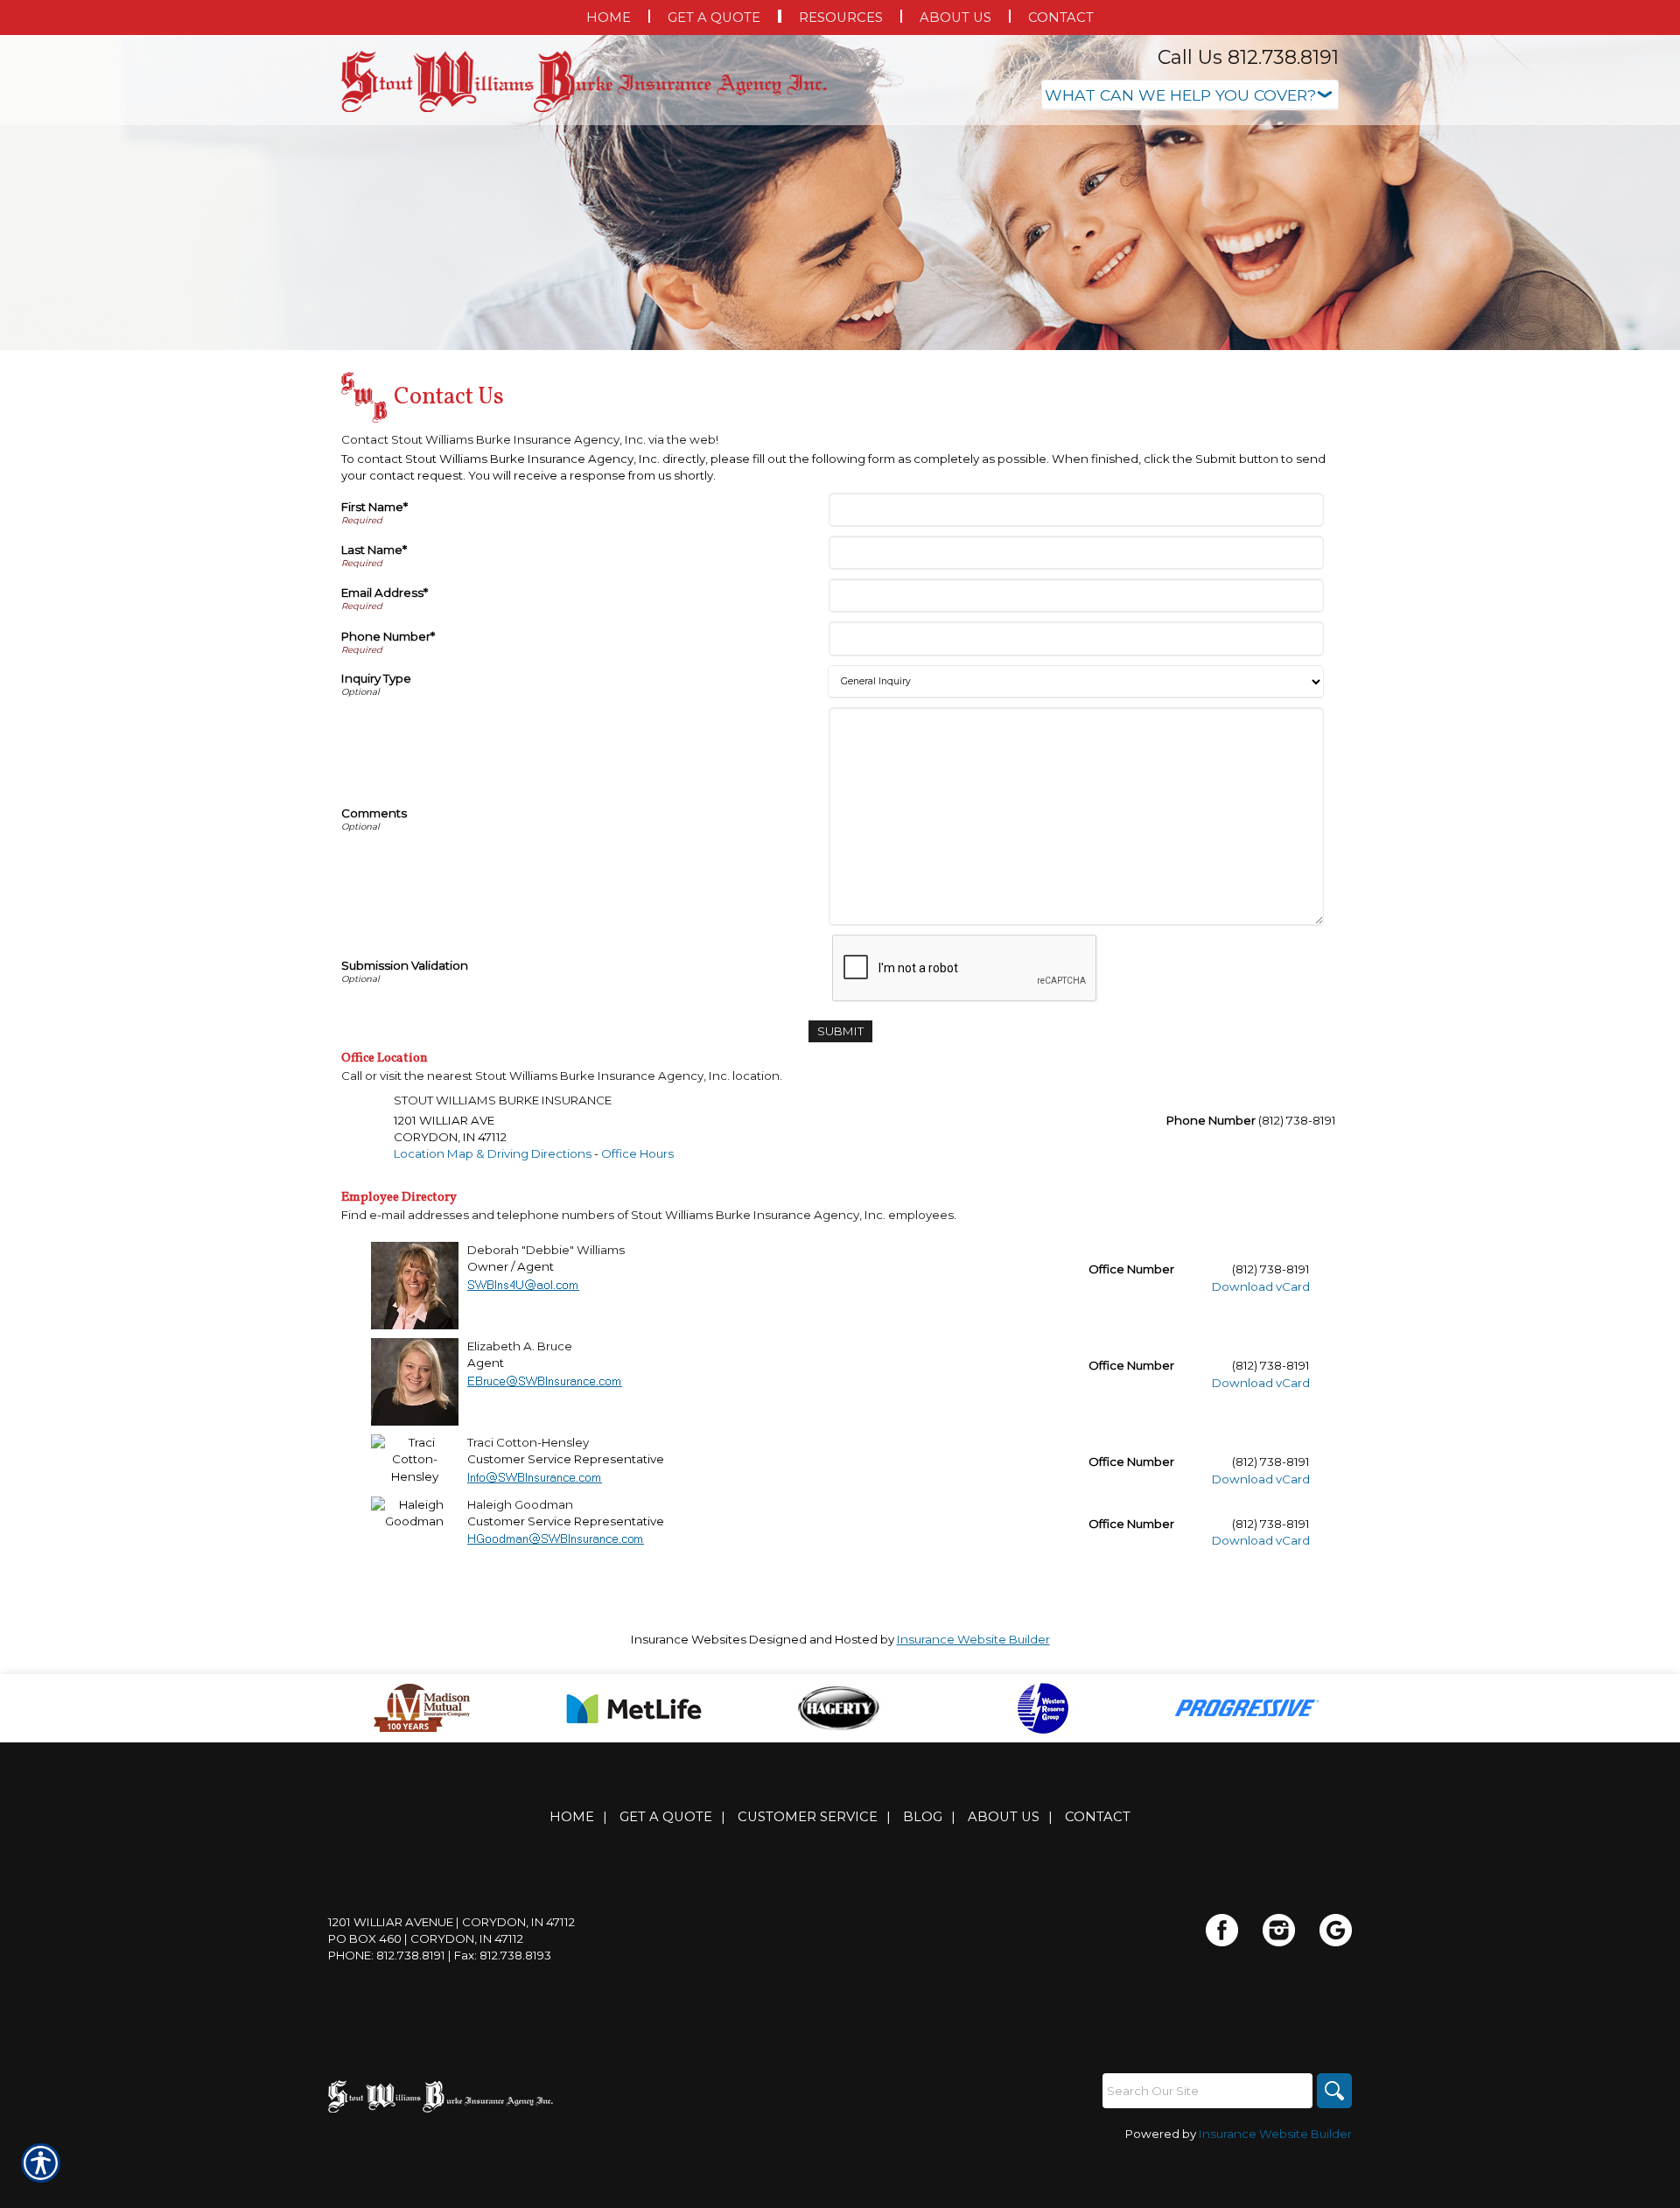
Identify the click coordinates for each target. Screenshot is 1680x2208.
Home (572, 1817)
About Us (1004, 1817)
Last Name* (374, 550)
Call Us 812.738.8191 (1248, 57)
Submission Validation (405, 965)
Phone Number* (388, 636)
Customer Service (808, 1817)
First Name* (374, 507)
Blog (923, 1817)
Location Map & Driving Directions (493, 1153)
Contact (1098, 1817)
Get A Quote (666, 1817)
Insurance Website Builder (973, 1639)
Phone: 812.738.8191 (387, 1955)
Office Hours (637, 1153)
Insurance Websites (689, 1639)
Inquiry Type (376, 678)
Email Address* (385, 592)
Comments (374, 813)
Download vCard (1261, 1286)
